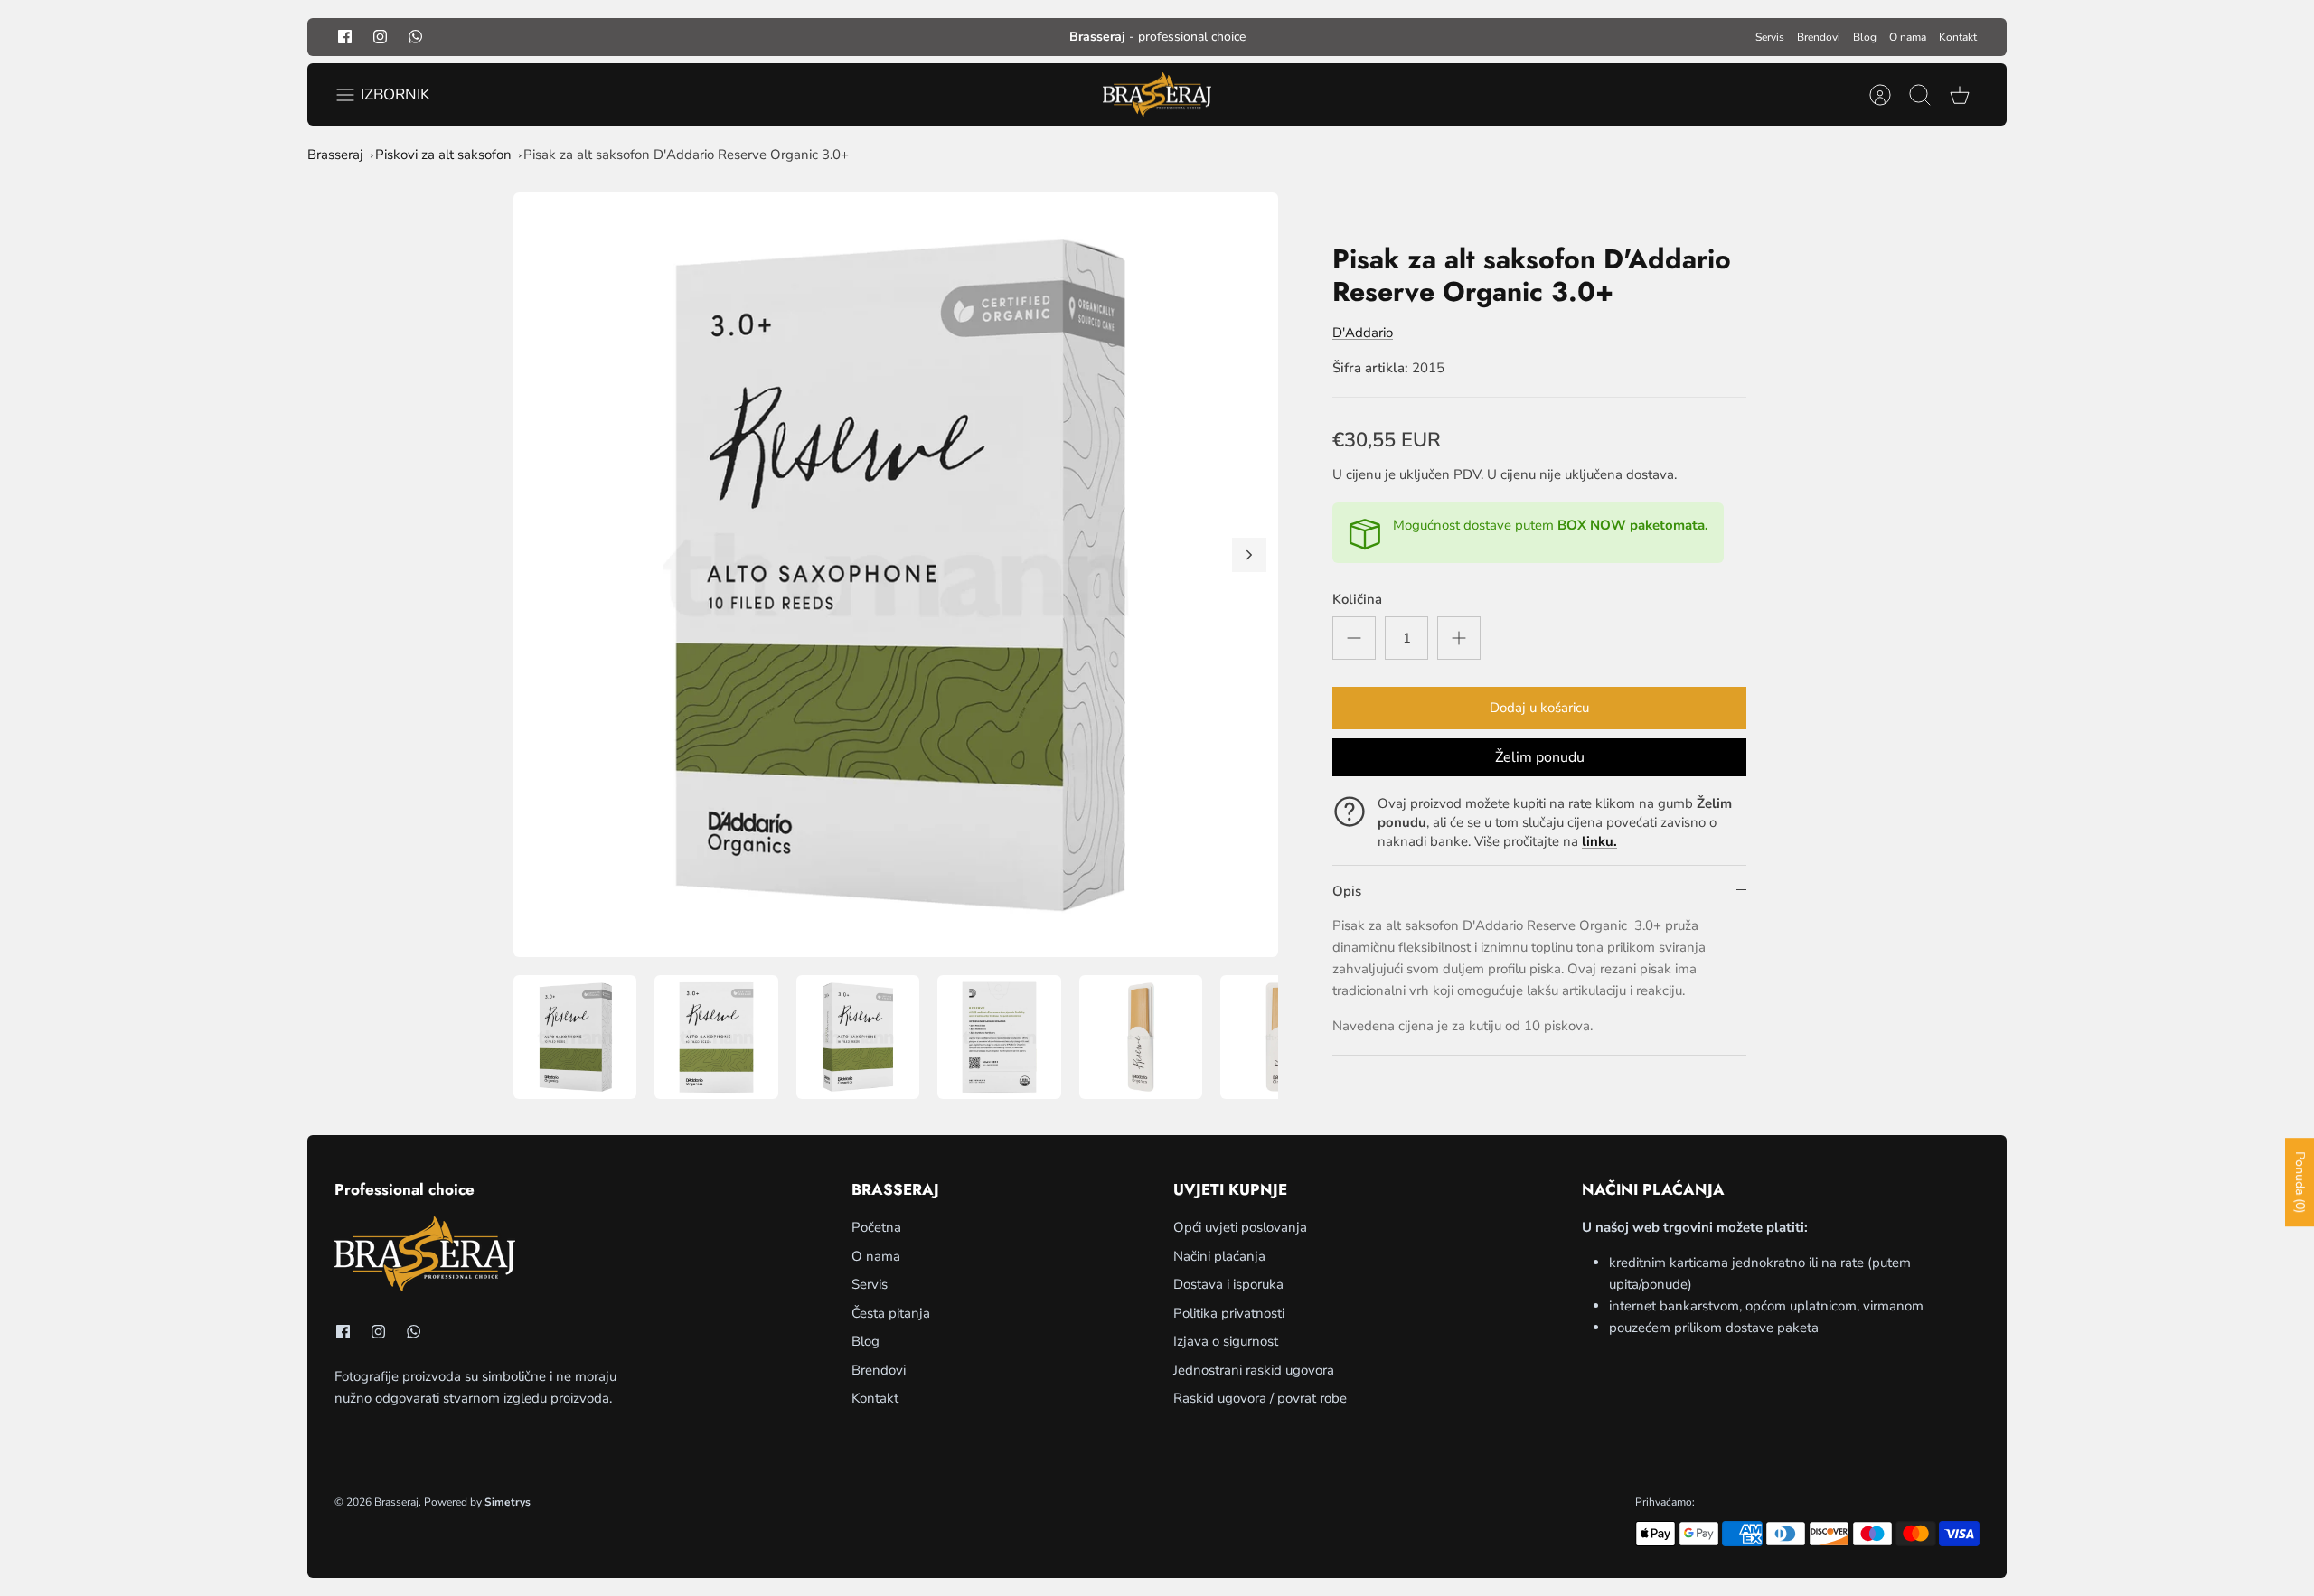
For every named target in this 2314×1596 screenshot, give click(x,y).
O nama (1908, 37)
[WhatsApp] (415, 37)
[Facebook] (345, 37)
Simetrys (508, 1502)
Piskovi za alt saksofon (443, 155)
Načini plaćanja (1219, 1256)
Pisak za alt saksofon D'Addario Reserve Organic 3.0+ (686, 155)
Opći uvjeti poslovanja (1240, 1227)
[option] (896, 575)
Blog (1865, 37)
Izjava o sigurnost (1226, 1341)
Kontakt (1958, 37)
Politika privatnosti (1229, 1313)
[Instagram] (380, 37)
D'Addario (1363, 333)
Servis (1770, 37)
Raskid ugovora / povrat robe (1260, 1398)
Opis (1347, 891)
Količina (1357, 599)
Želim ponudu (1540, 757)
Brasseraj (335, 155)
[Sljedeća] (1249, 555)
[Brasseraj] (1157, 95)
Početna (876, 1227)
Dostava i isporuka (1228, 1284)
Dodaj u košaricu (1539, 708)
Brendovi (1819, 37)
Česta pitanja (891, 1313)
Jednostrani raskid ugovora (1254, 1370)
